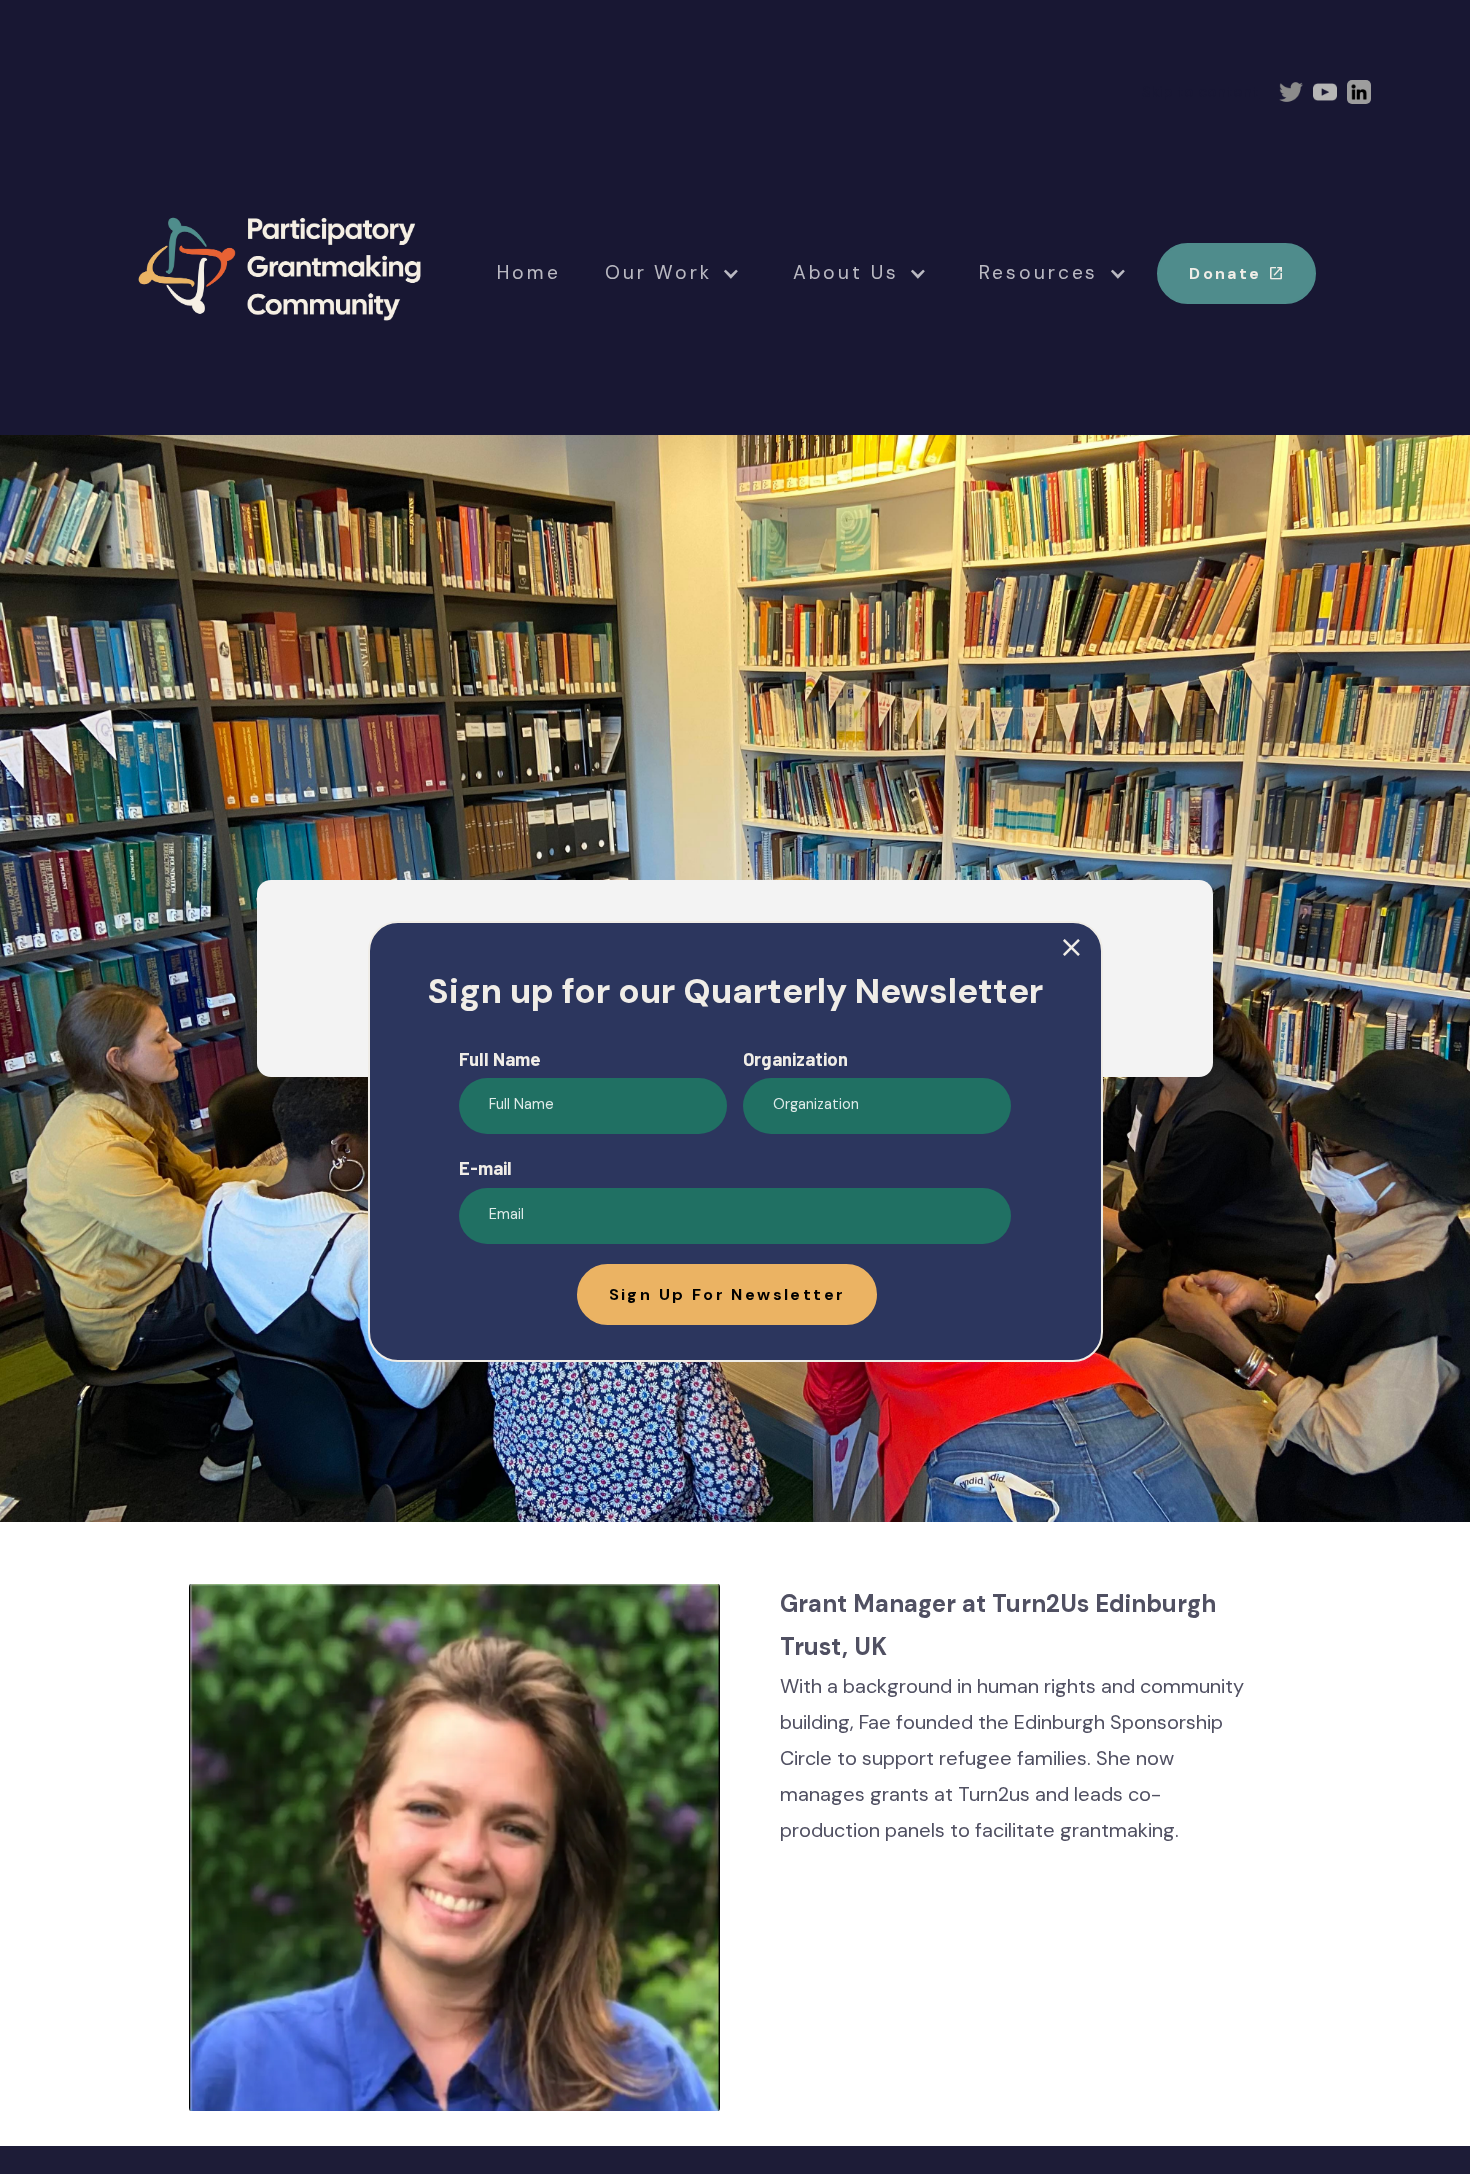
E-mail (485, 1168)
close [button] (1071, 948)
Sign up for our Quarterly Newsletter (735, 991)
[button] (727, 1294)
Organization (795, 1059)
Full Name (500, 1059)
